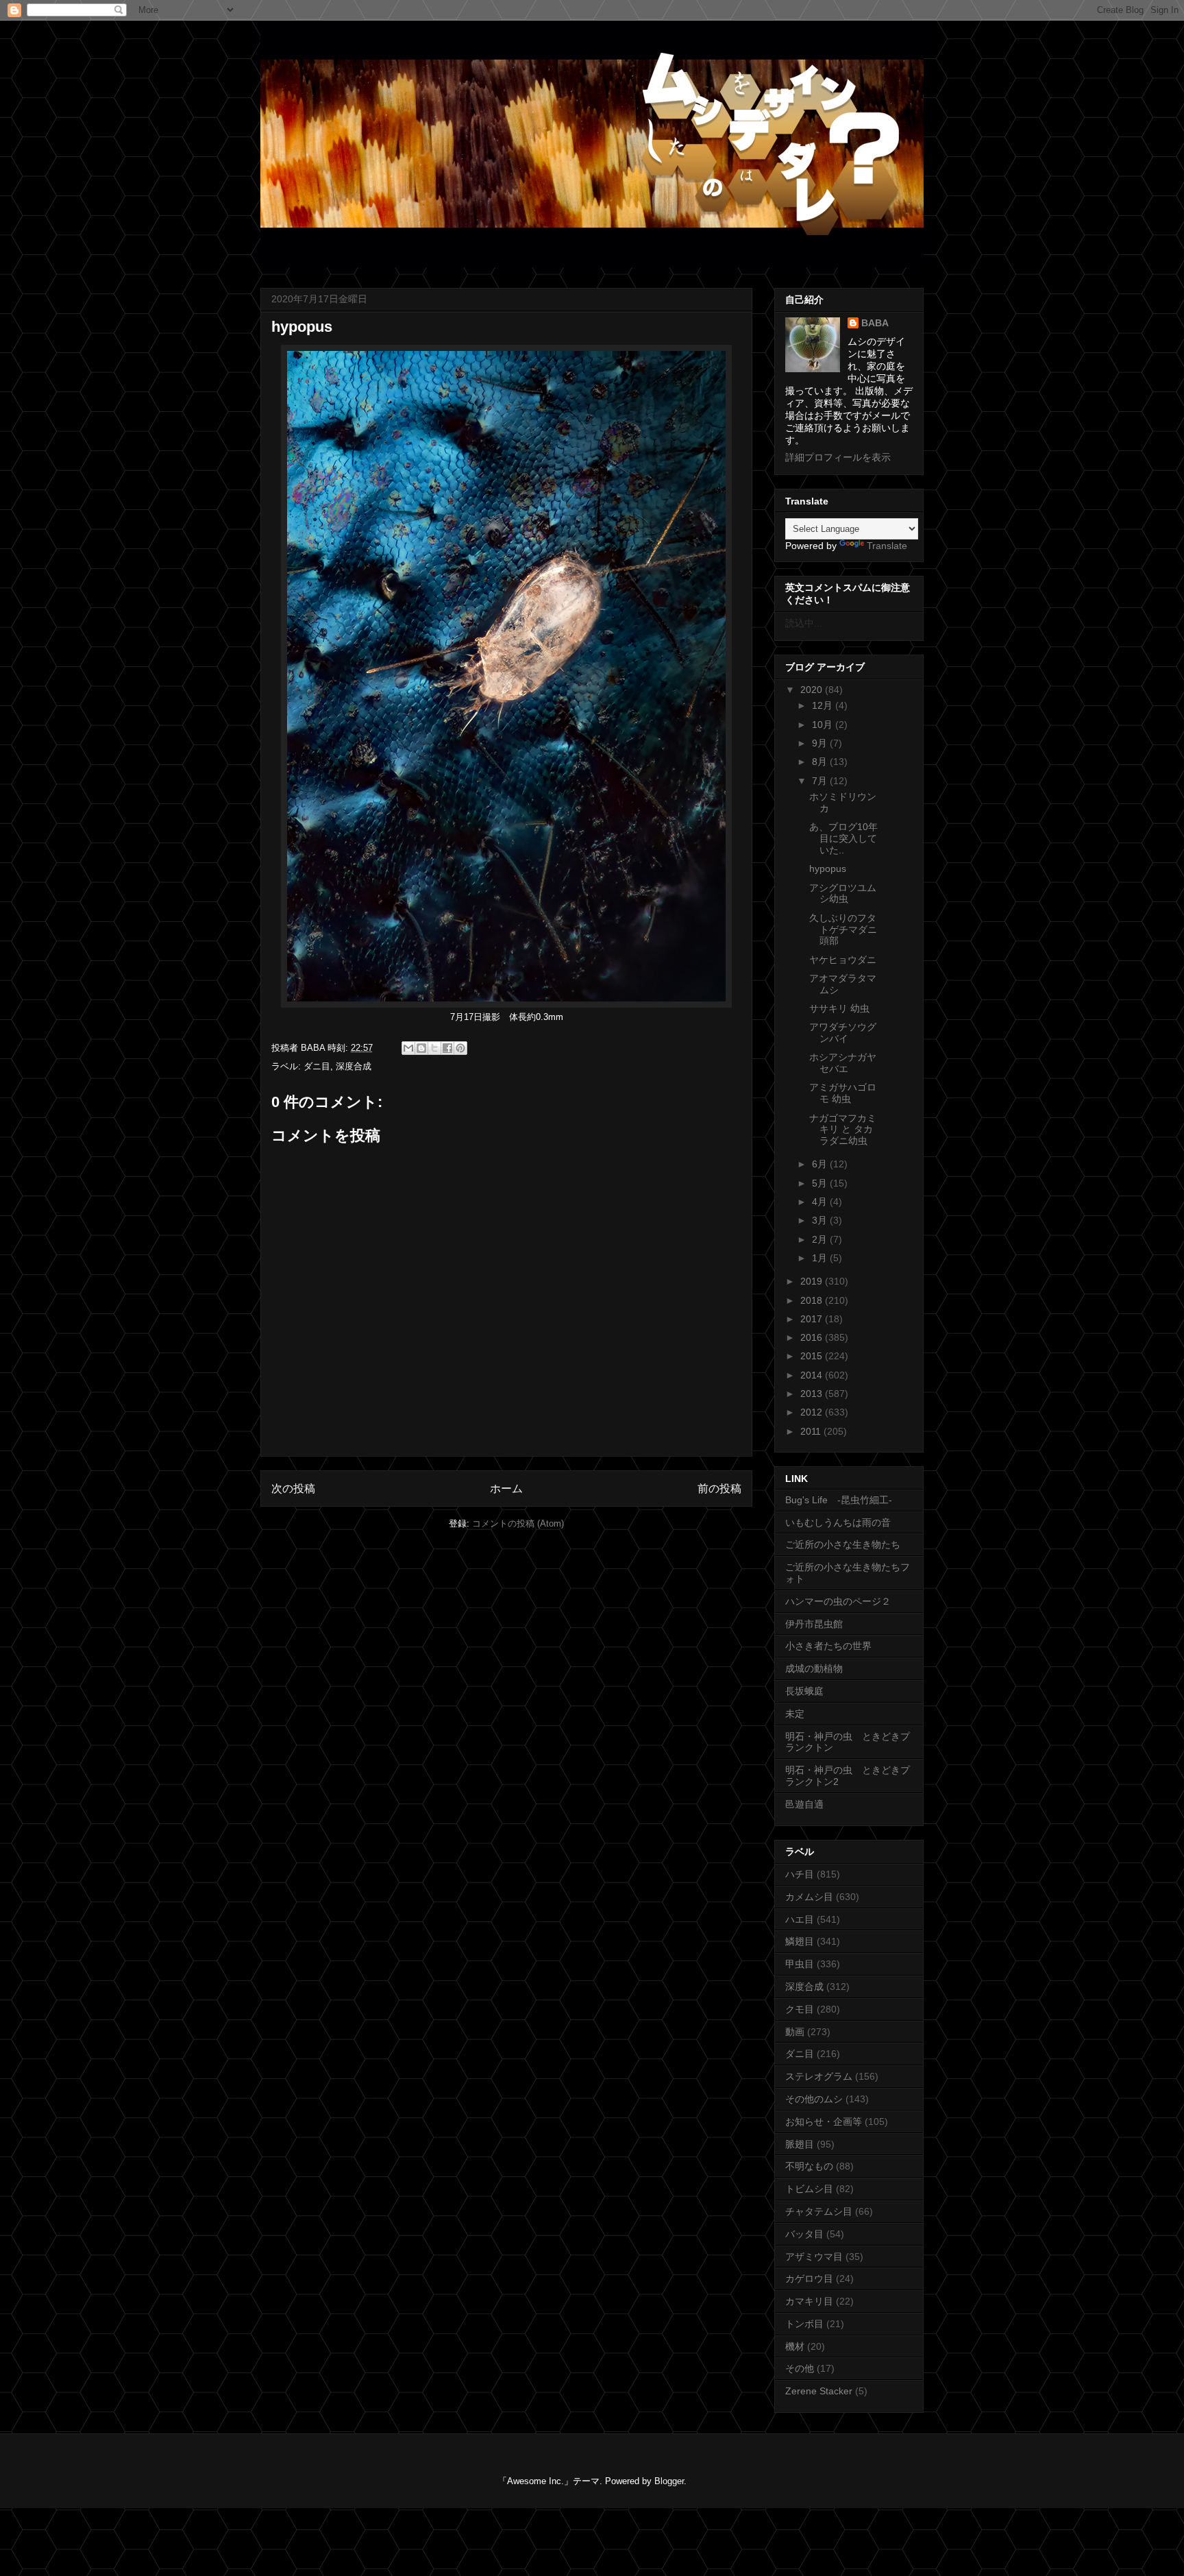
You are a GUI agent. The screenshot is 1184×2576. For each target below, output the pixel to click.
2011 (812, 1431)
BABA (875, 323)
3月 (821, 1220)
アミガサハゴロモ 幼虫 (843, 1093)
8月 (821, 762)
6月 (821, 1164)
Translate (887, 546)
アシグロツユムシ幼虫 (843, 894)
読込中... (804, 623)
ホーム (506, 1489)
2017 (813, 1319)
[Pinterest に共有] (460, 1048)
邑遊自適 (804, 1804)
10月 (824, 725)
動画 (795, 2032)
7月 (821, 781)
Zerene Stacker (819, 2391)
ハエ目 (800, 1919)
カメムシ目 (809, 1897)
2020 (813, 690)
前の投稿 (719, 1489)
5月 (821, 1183)
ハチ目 (800, 1874)
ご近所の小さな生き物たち (843, 1544)
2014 (813, 1375)
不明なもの (809, 2166)
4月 (821, 1202)
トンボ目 (804, 2324)
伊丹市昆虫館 (814, 1624)
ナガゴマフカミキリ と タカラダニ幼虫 (843, 1130)
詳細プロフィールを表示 (838, 457)
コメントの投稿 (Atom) (518, 1523)
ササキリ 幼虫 (839, 1008)
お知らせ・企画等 (824, 2122)
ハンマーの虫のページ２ (838, 1601)
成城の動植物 (814, 1668)
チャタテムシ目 (819, 2211)
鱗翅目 (800, 1941)
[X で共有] (434, 1048)
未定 (795, 1714)
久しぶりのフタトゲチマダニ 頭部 (848, 929)
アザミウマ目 (814, 2257)
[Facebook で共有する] (447, 1048)
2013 (813, 1394)
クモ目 (800, 2009)
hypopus (828, 868)
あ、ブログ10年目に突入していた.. (843, 838)
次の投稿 (293, 1489)
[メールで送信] (408, 1048)
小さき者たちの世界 (828, 1646)
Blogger (669, 2481)
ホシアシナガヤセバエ (843, 1063)
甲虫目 (800, 1964)
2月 (821, 1239)
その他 (800, 2368)
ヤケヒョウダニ (843, 960)
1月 (821, 1258)
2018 (813, 1300)
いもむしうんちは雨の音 (838, 1522)
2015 (813, 1356)
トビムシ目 (809, 2189)
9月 (821, 743)
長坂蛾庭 (804, 1691)
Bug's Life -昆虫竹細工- (839, 1500)
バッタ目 (804, 2234)
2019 (813, 1281)
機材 (795, 2346)
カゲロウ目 (809, 2279)
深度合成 (354, 1066)
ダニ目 (317, 1066)
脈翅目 (800, 2144)
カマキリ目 (809, 2301)
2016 (813, 1337)
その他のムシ (814, 2099)
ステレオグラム (819, 2076)
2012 (813, 1412)
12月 (824, 705)
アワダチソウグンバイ (843, 1033)
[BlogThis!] (421, 1048)
